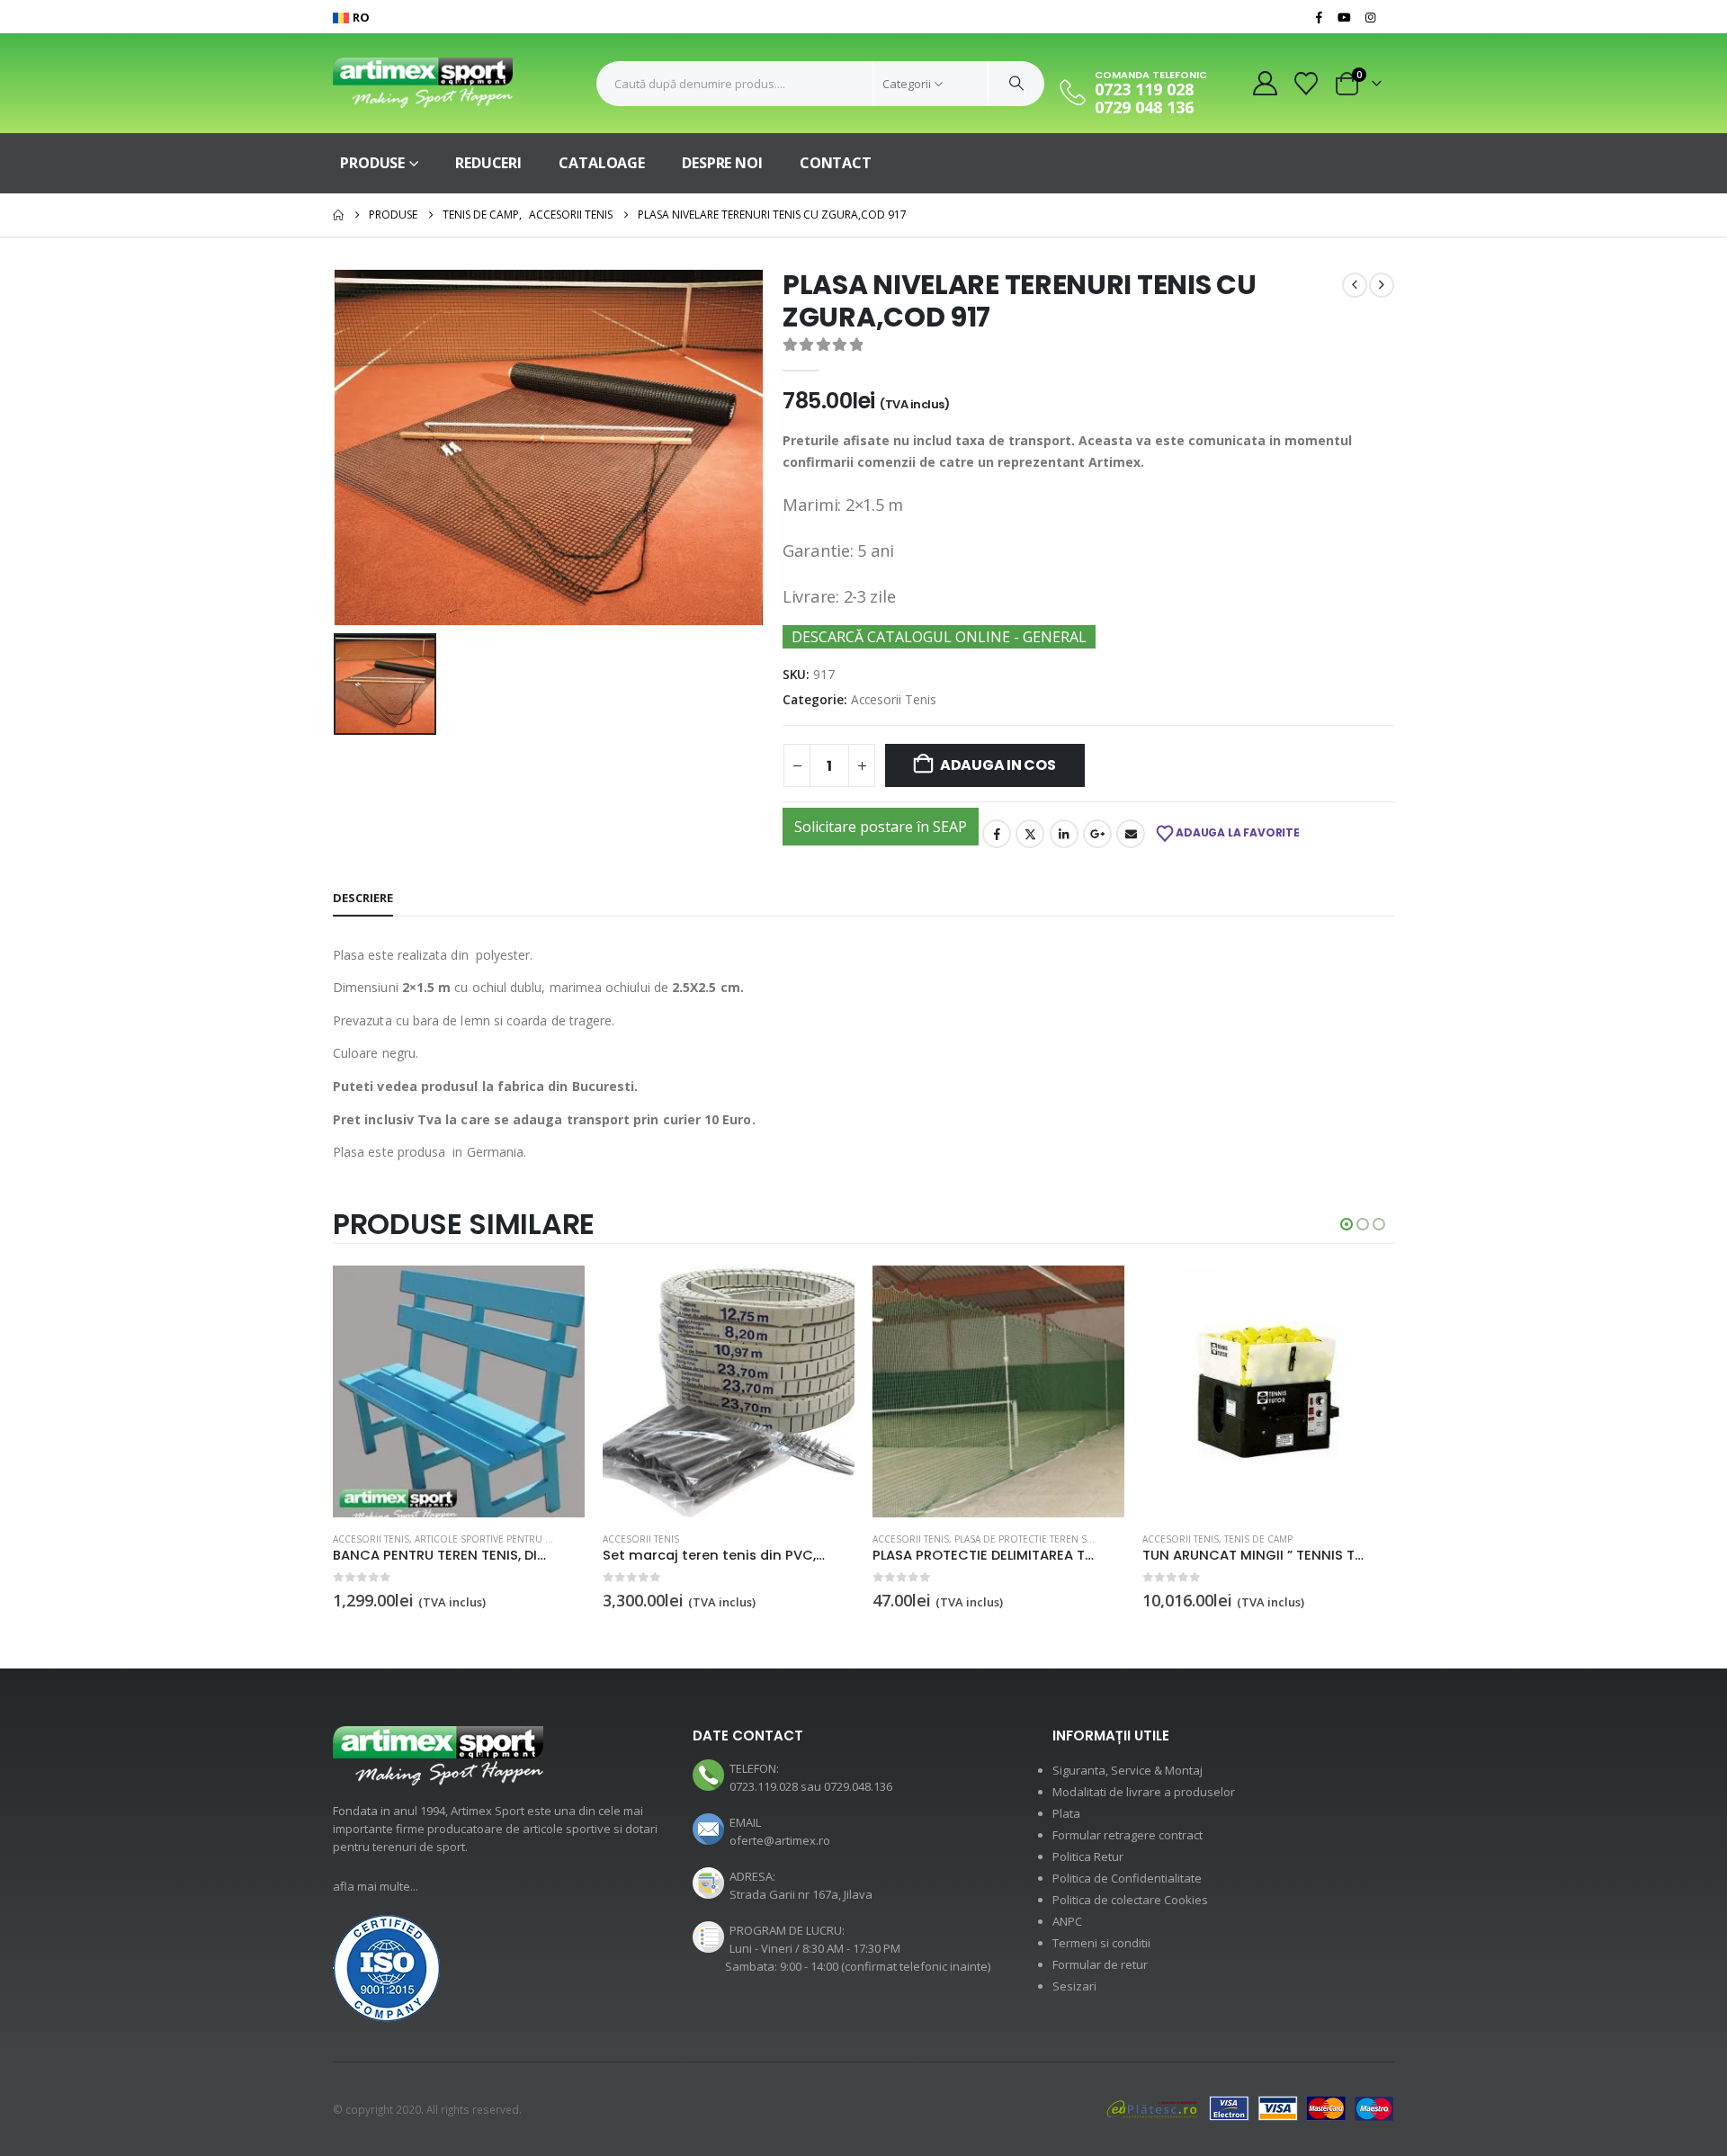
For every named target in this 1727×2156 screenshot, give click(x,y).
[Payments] (1250, 2107)
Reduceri (488, 163)
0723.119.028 (764, 1786)
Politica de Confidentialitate (1127, 1878)
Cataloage (602, 163)
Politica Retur (1088, 1856)
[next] (1382, 285)
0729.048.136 (858, 1786)
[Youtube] (1345, 17)
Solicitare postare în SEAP (881, 827)
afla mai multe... (376, 1886)
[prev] (1355, 285)
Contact (836, 163)
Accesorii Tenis (894, 699)
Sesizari (1074, 1986)
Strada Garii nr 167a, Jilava (801, 1894)
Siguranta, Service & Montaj (1127, 1770)
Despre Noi (722, 163)
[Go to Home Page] (338, 215)
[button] (1347, 1224)
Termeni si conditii (1101, 1943)
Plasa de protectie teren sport (1033, 1539)
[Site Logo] (423, 83)
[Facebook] (1319, 17)
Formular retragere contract (1127, 1835)
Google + (1097, 834)
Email (1131, 834)
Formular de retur (1100, 1964)
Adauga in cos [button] (555, 1295)
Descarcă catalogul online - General (939, 637)
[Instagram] (1370, 17)
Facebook (997, 834)
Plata (1066, 1813)
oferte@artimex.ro (780, 1840)
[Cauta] (1016, 84)
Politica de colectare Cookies (1130, 1900)
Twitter (1030, 834)
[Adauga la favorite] (575, 1540)
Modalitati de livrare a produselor (1144, 1792)
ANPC (1067, 1921)
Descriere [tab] (363, 898)
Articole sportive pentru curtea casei (511, 1539)
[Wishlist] (1306, 84)
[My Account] (1265, 83)
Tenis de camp (1258, 1539)
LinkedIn (1064, 834)
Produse (372, 163)
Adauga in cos (998, 765)
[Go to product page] (459, 1391)
